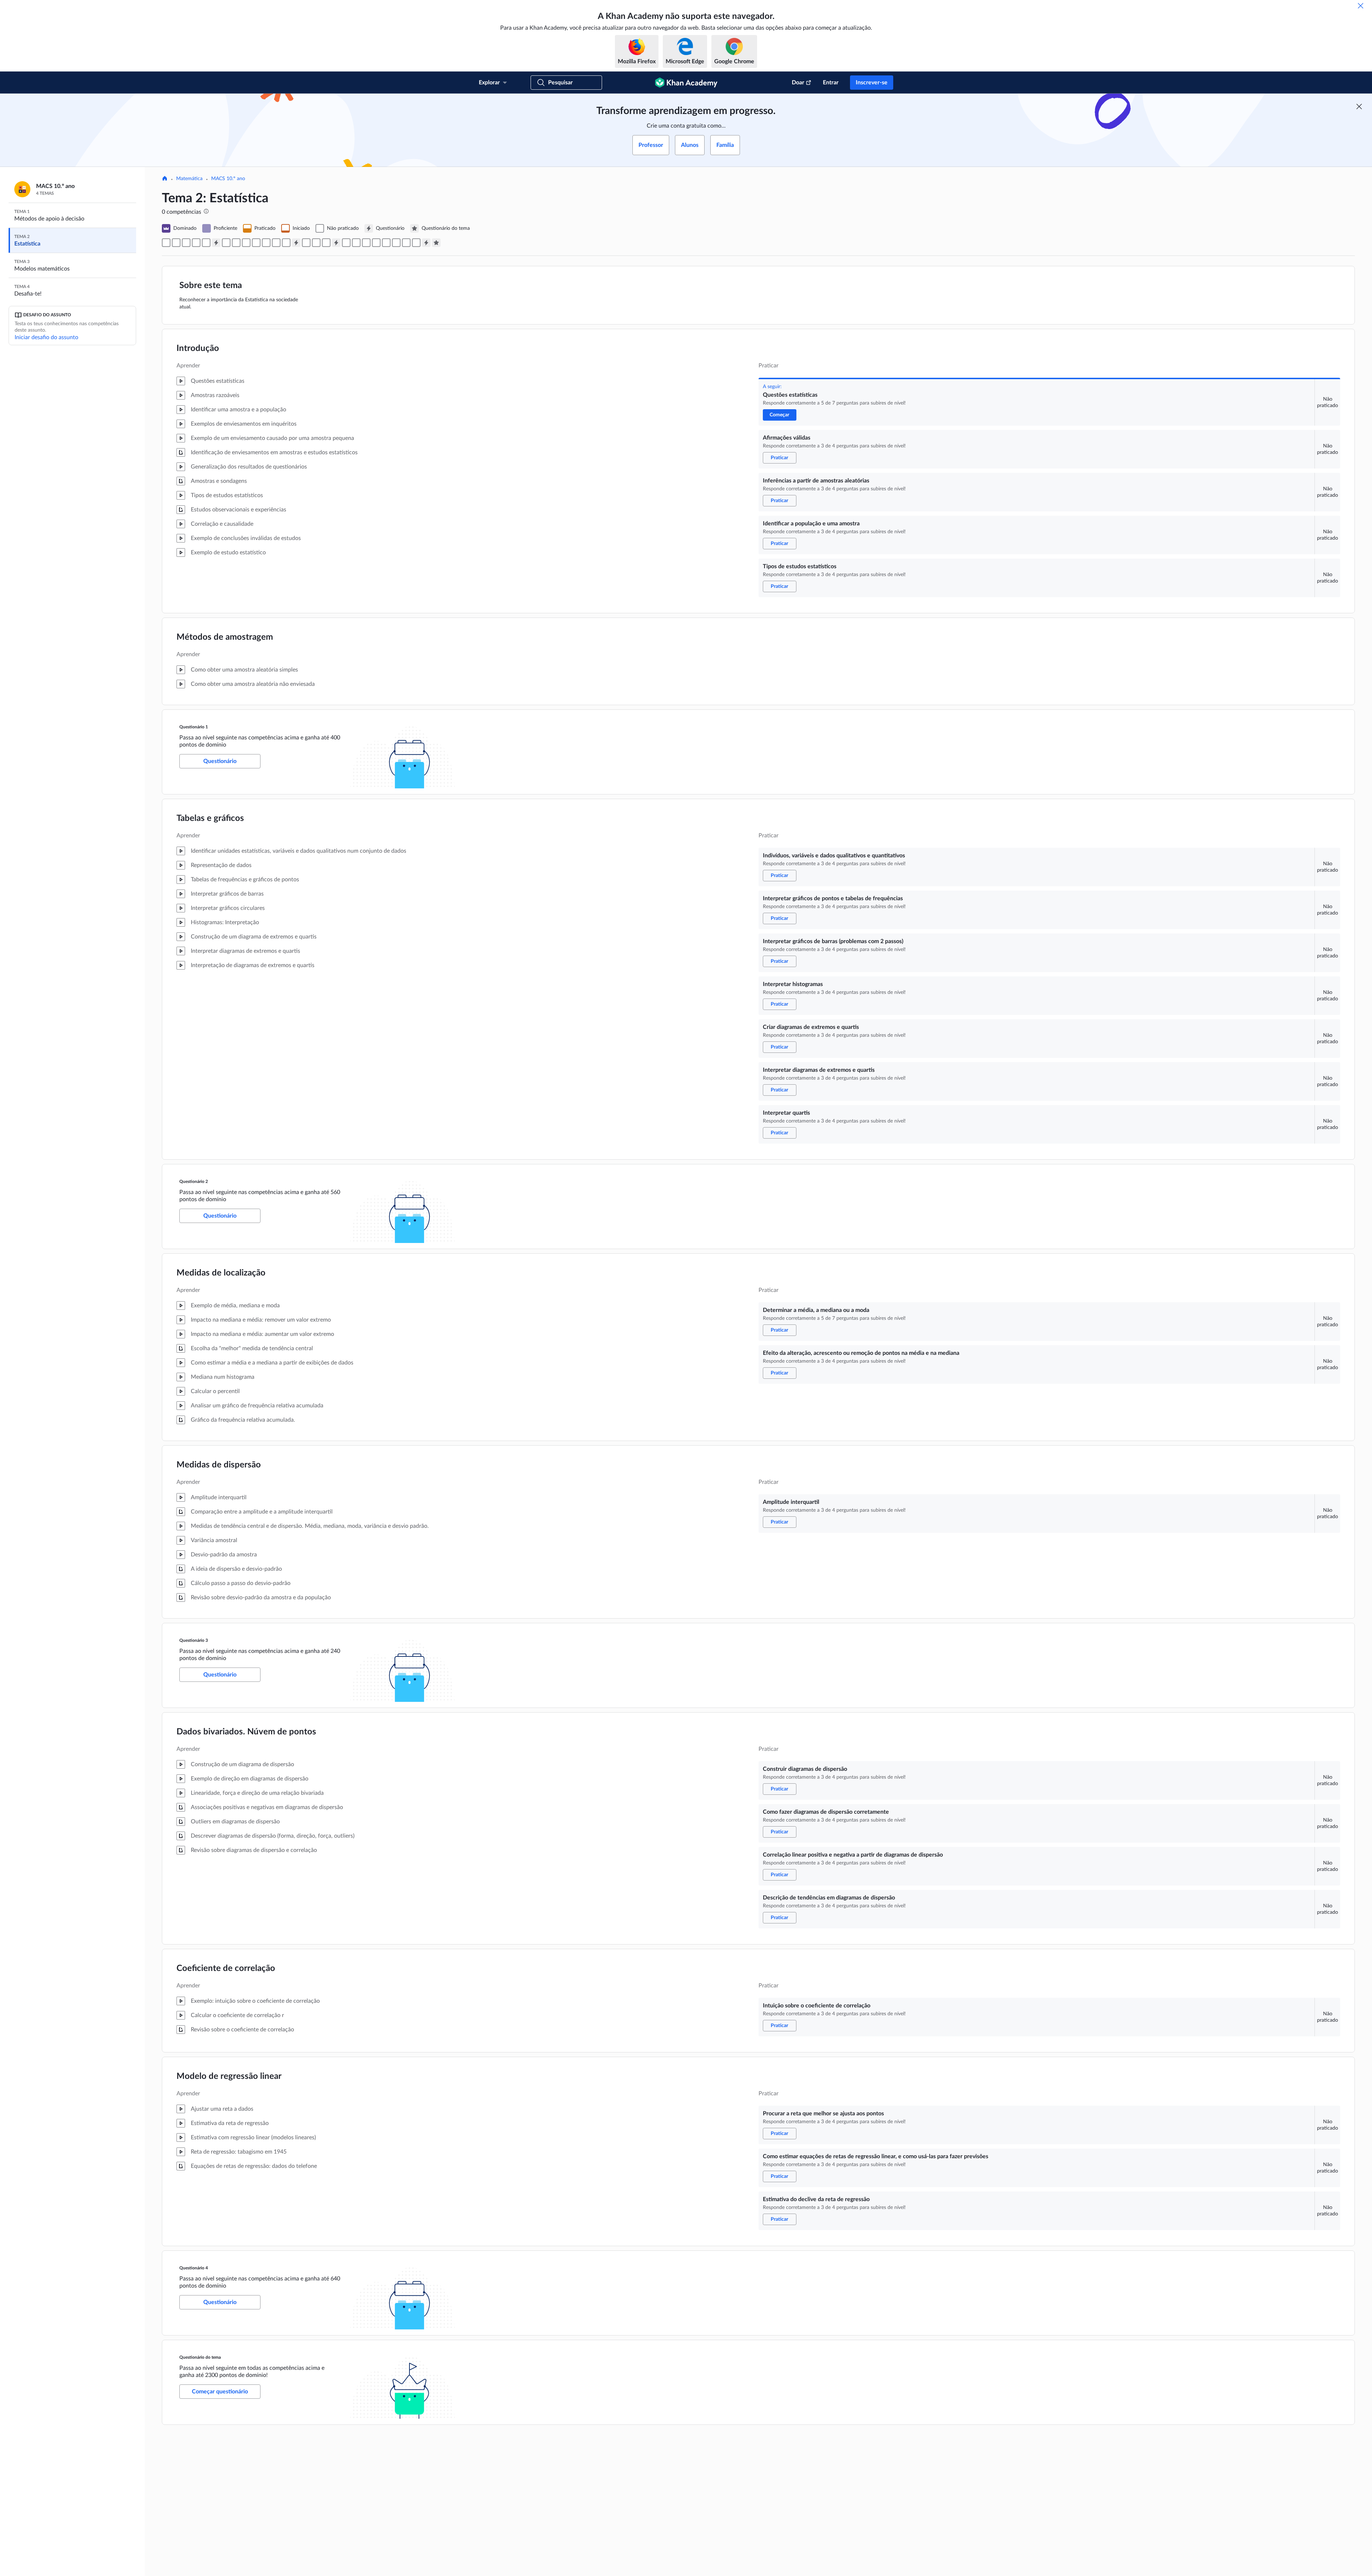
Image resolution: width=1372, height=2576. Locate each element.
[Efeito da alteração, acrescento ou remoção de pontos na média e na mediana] (316, 243)
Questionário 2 (194, 1182)
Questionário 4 (194, 2268)
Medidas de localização (221, 1273)
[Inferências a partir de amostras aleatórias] (186, 243)
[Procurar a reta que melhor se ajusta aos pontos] (396, 243)
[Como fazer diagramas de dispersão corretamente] (356, 243)
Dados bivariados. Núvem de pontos (246, 1732)
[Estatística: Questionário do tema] (436, 243)
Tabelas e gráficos (210, 818)
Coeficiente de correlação (226, 1968)
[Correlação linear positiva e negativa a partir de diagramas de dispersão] (366, 243)
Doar (798, 83)
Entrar (831, 83)
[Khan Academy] (686, 83)
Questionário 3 (194, 1640)
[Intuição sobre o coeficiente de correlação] (386, 243)
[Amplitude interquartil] (326, 243)
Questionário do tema (200, 2357)
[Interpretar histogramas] (256, 243)
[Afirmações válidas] (176, 243)
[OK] (1361, 6)
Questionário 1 (194, 727)
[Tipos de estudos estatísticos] (206, 243)
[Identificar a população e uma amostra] (196, 243)
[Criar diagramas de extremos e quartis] (266, 243)
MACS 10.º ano (228, 179)
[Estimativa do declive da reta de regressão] (416, 243)
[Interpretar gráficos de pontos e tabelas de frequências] (236, 243)
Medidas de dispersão (219, 1465)
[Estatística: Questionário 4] (426, 243)
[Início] (165, 179)
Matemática (189, 179)
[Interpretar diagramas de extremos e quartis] (276, 243)
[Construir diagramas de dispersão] (346, 243)
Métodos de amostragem (225, 637)
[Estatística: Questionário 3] (336, 243)
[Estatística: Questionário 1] (216, 243)
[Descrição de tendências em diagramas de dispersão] (376, 243)
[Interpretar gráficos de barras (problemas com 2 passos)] (246, 243)
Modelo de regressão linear (229, 2076)
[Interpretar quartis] (286, 243)
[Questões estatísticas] (166, 243)
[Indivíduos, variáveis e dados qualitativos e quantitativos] (226, 243)
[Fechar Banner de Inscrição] (1359, 106)
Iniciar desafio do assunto (46, 337)
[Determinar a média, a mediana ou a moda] (306, 243)
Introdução (198, 348)
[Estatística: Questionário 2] (296, 243)
